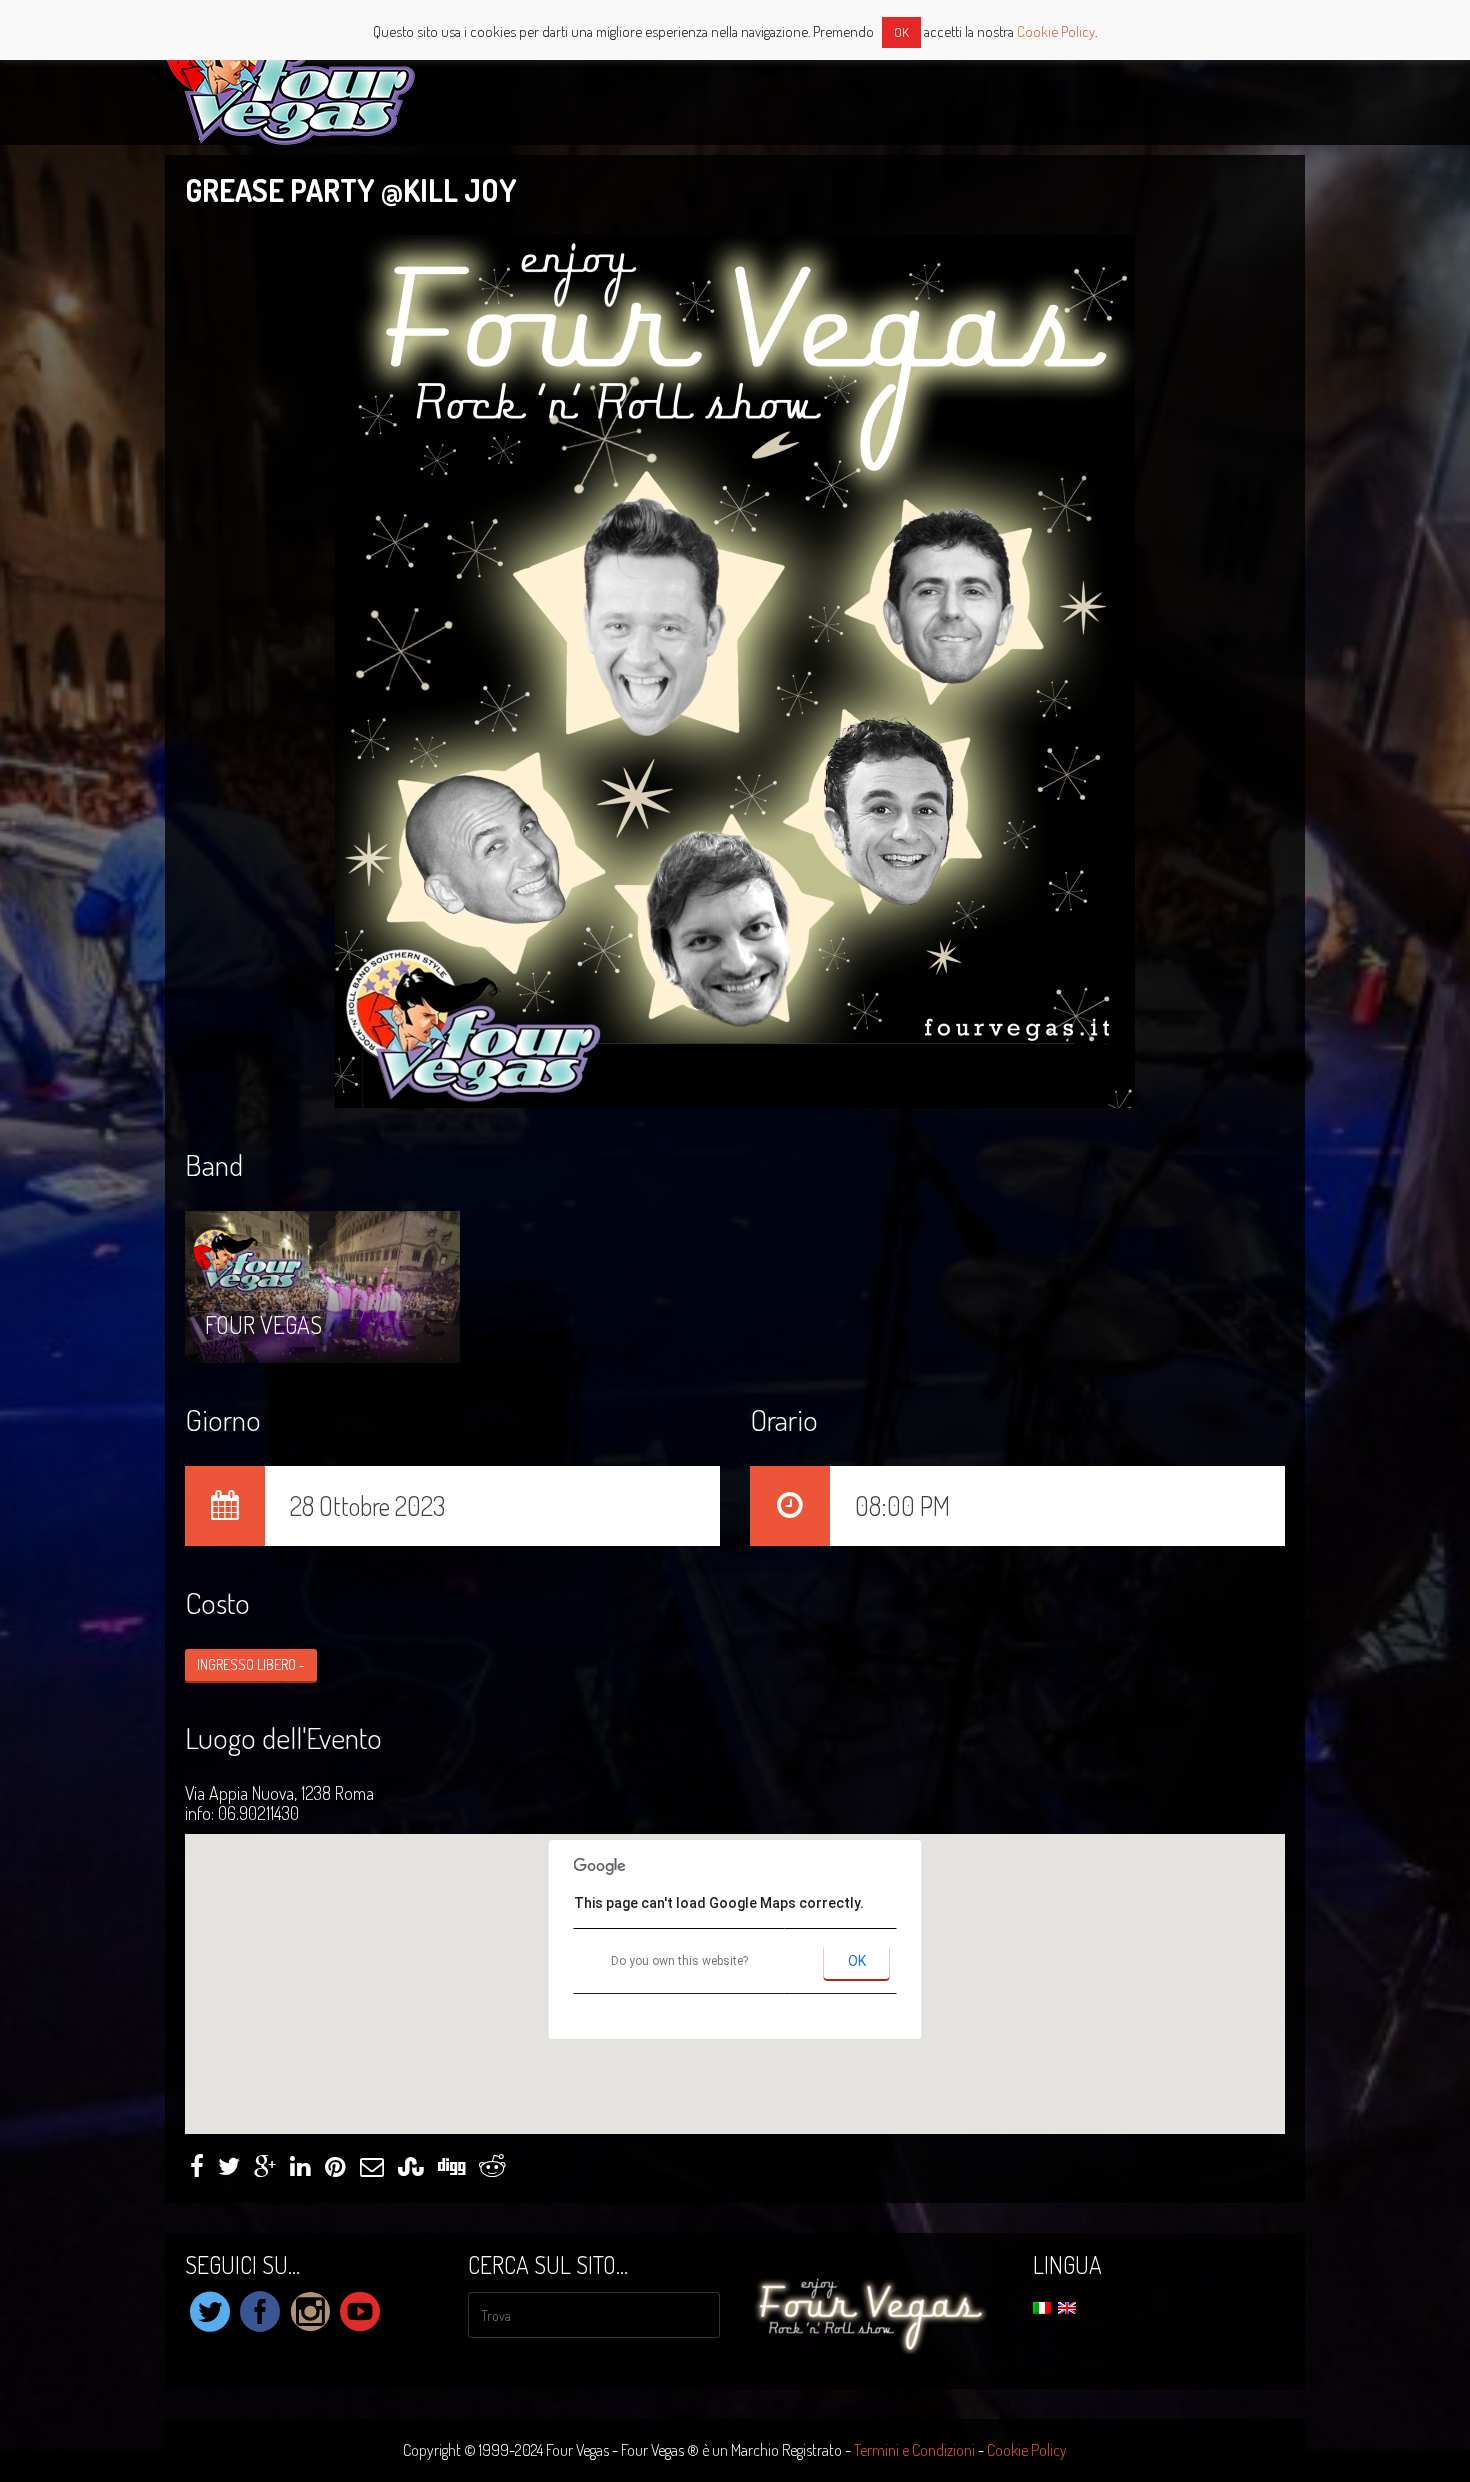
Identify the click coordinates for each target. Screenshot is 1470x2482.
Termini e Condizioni (914, 2450)
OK (857, 1961)
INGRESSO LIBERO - (251, 1664)
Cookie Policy (1027, 2450)
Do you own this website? (679, 1961)
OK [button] (901, 32)
